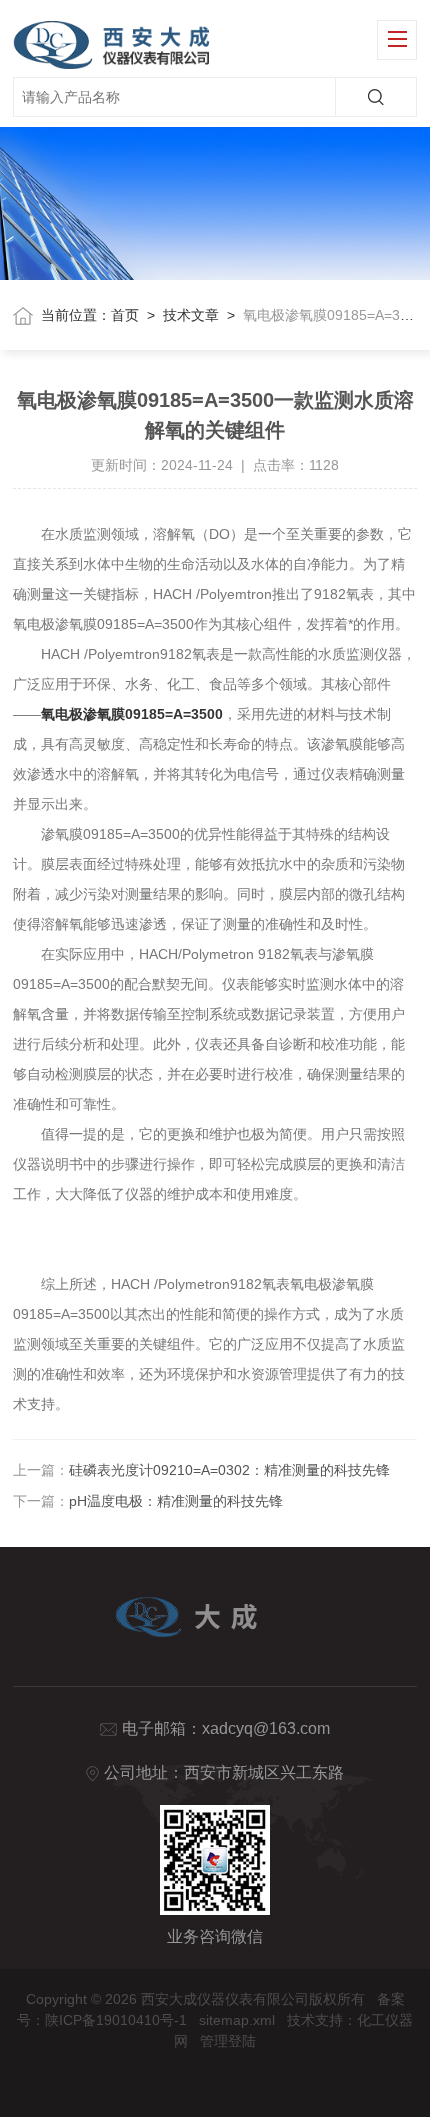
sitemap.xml (237, 2020)
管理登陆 (228, 2041)
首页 (125, 315)
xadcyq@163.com (266, 1728)
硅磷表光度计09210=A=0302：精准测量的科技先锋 (229, 1470)
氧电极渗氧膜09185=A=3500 (132, 714)
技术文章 (191, 315)
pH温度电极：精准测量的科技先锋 (176, 1501)
